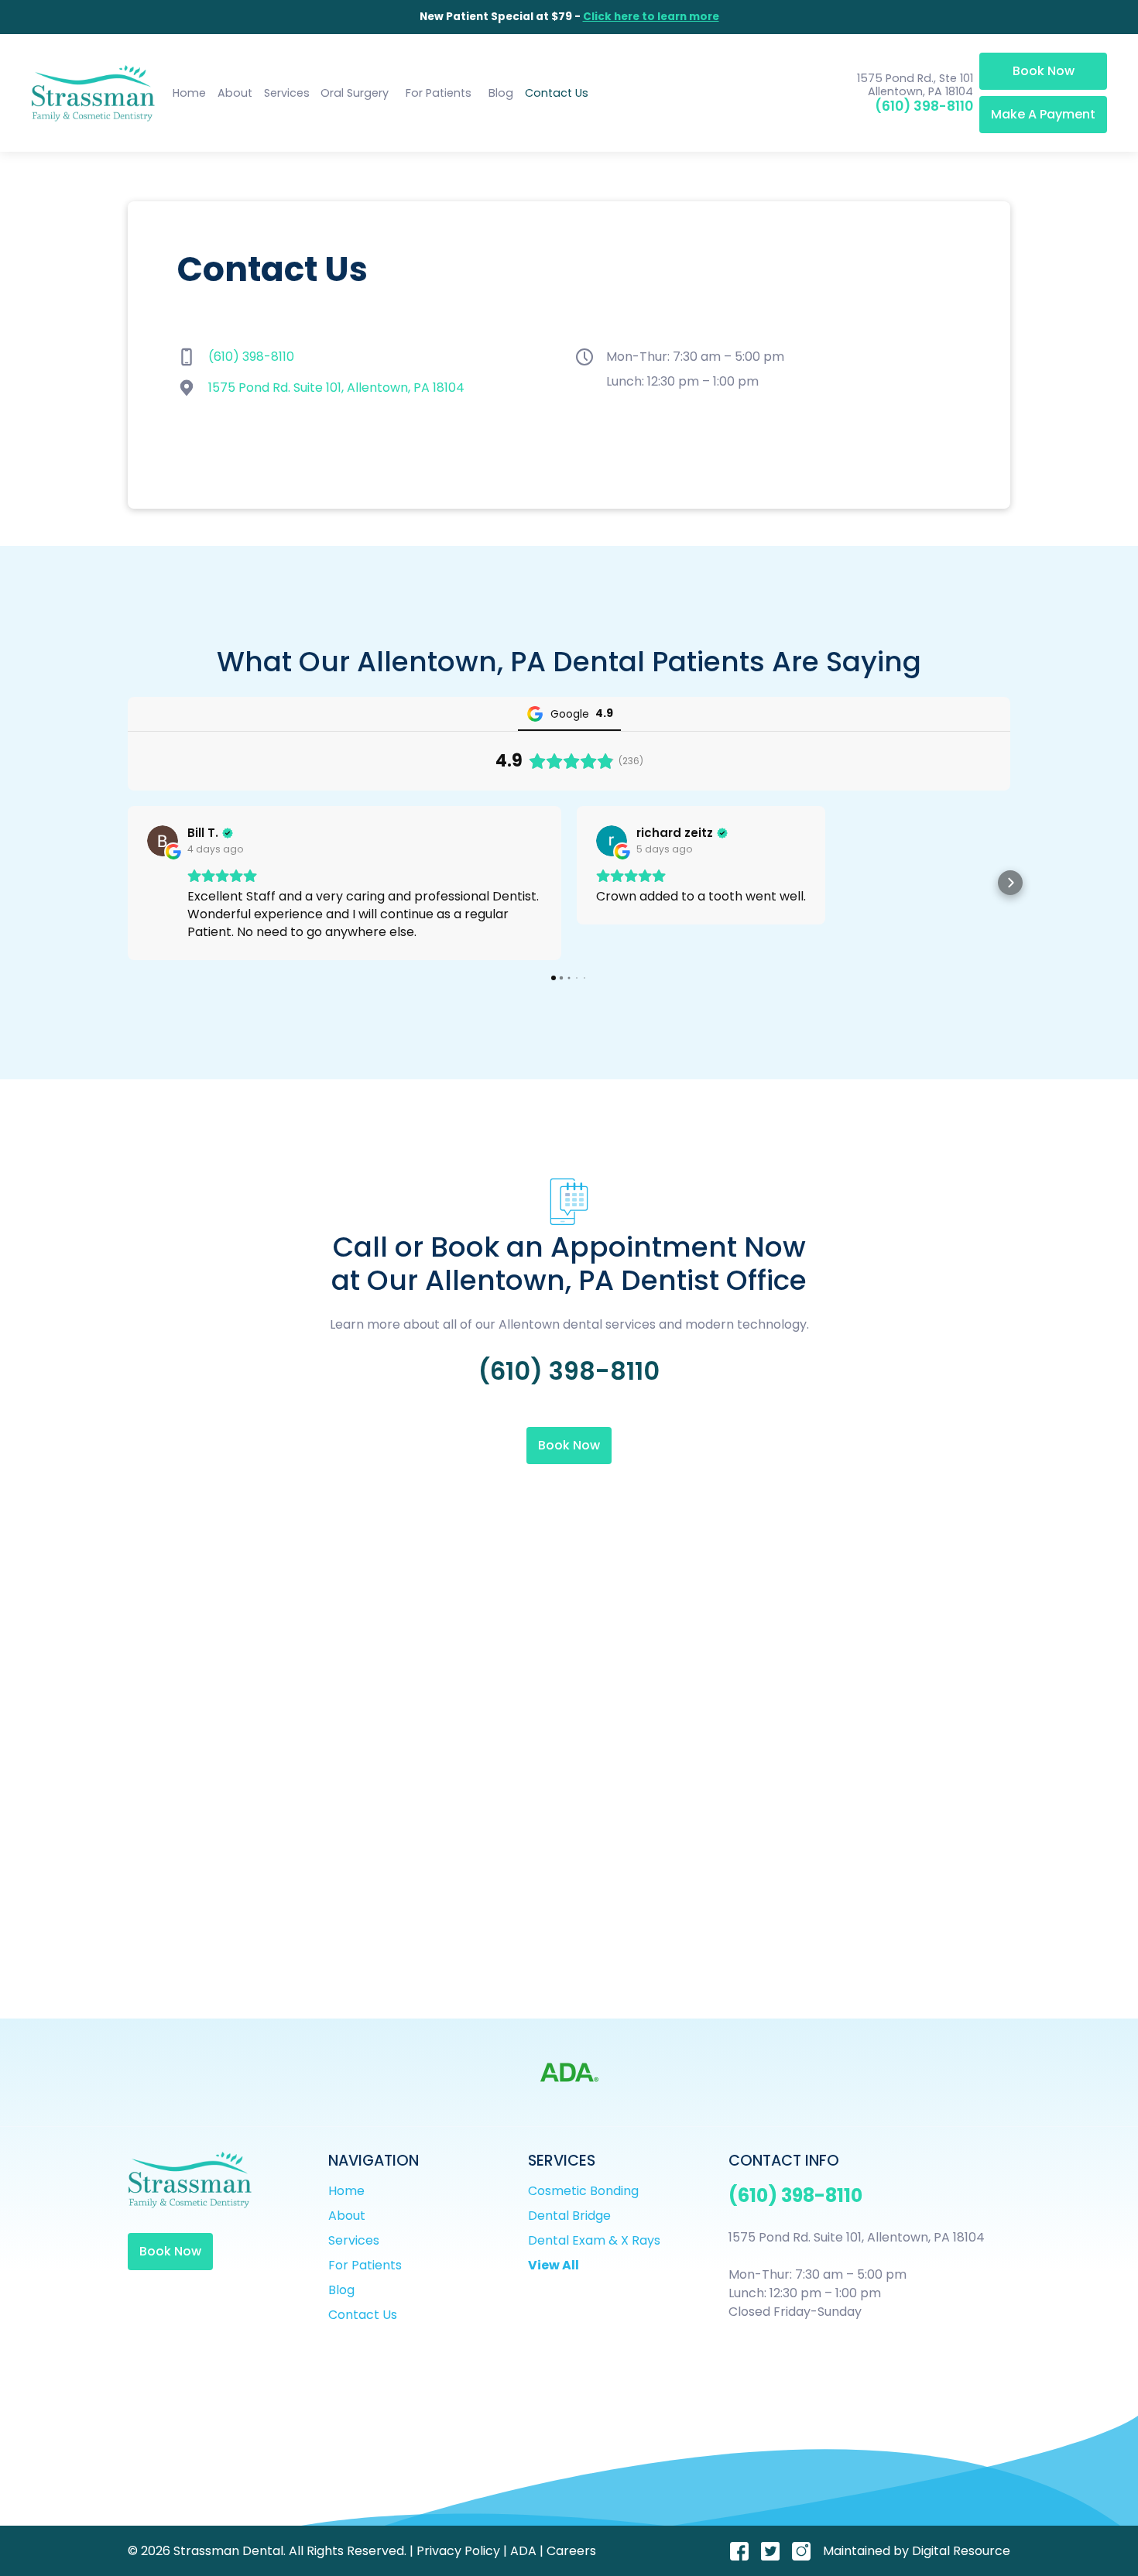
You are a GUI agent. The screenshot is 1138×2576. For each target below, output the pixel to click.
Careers (571, 2551)
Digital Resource (961, 2551)
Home (189, 93)
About (235, 93)
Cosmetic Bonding (583, 2191)
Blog (501, 93)
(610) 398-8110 (924, 106)
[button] (286, 94)
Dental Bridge (569, 2216)
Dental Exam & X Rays (594, 2240)
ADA (523, 2551)
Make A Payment (1043, 114)
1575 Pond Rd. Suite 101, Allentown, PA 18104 (336, 388)
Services (354, 2240)
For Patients (439, 93)
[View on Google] (163, 841)
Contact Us (557, 93)
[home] (93, 93)
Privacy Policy (458, 2551)
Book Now (1044, 71)
